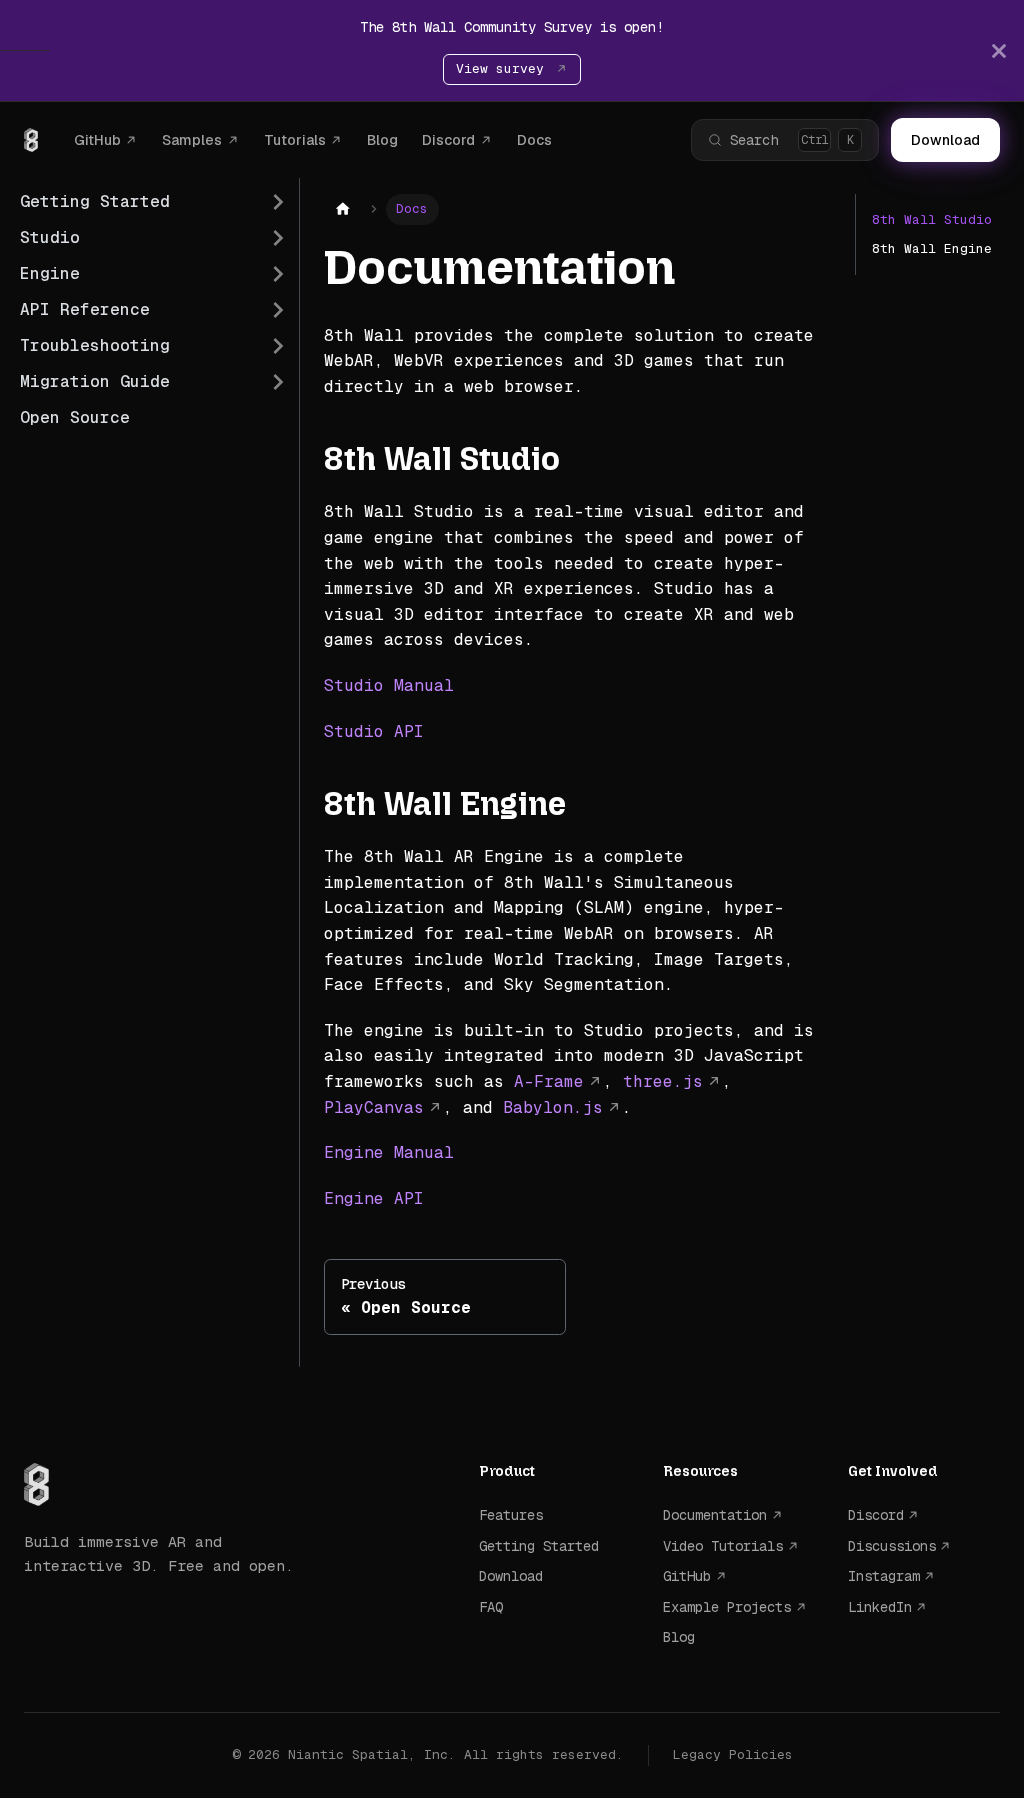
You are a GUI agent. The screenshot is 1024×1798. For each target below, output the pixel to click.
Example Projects (727, 1607)
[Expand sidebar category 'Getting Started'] (278, 202)
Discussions (892, 1546)
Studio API (374, 731)
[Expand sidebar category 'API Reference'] (278, 310)
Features (511, 1515)
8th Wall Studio (932, 219)
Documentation (715, 1515)
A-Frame (549, 1081)
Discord (448, 140)
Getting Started (539, 1546)
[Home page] (343, 209)
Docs (534, 140)
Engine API (374, 1198)
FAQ (491, 1607)
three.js (663, 1081)
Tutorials (295, 140)
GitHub (97, 140)
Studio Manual (389, 685)
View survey (504, 68)
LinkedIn (880, 1607)
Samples (192, 140)
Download (945, 140)
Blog (382, 140)
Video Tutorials (723, 1546)
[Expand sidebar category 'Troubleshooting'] (278, 346)
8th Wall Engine (932, 248)
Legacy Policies (733, 1754)
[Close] (999, 50)
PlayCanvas (374, 1107)
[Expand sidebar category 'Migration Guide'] (278, 382)
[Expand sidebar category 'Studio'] (278, 238)
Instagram (884, 1576)
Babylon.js (553, 1107)
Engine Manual (389, 1152)
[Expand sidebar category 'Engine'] (278, 274)
